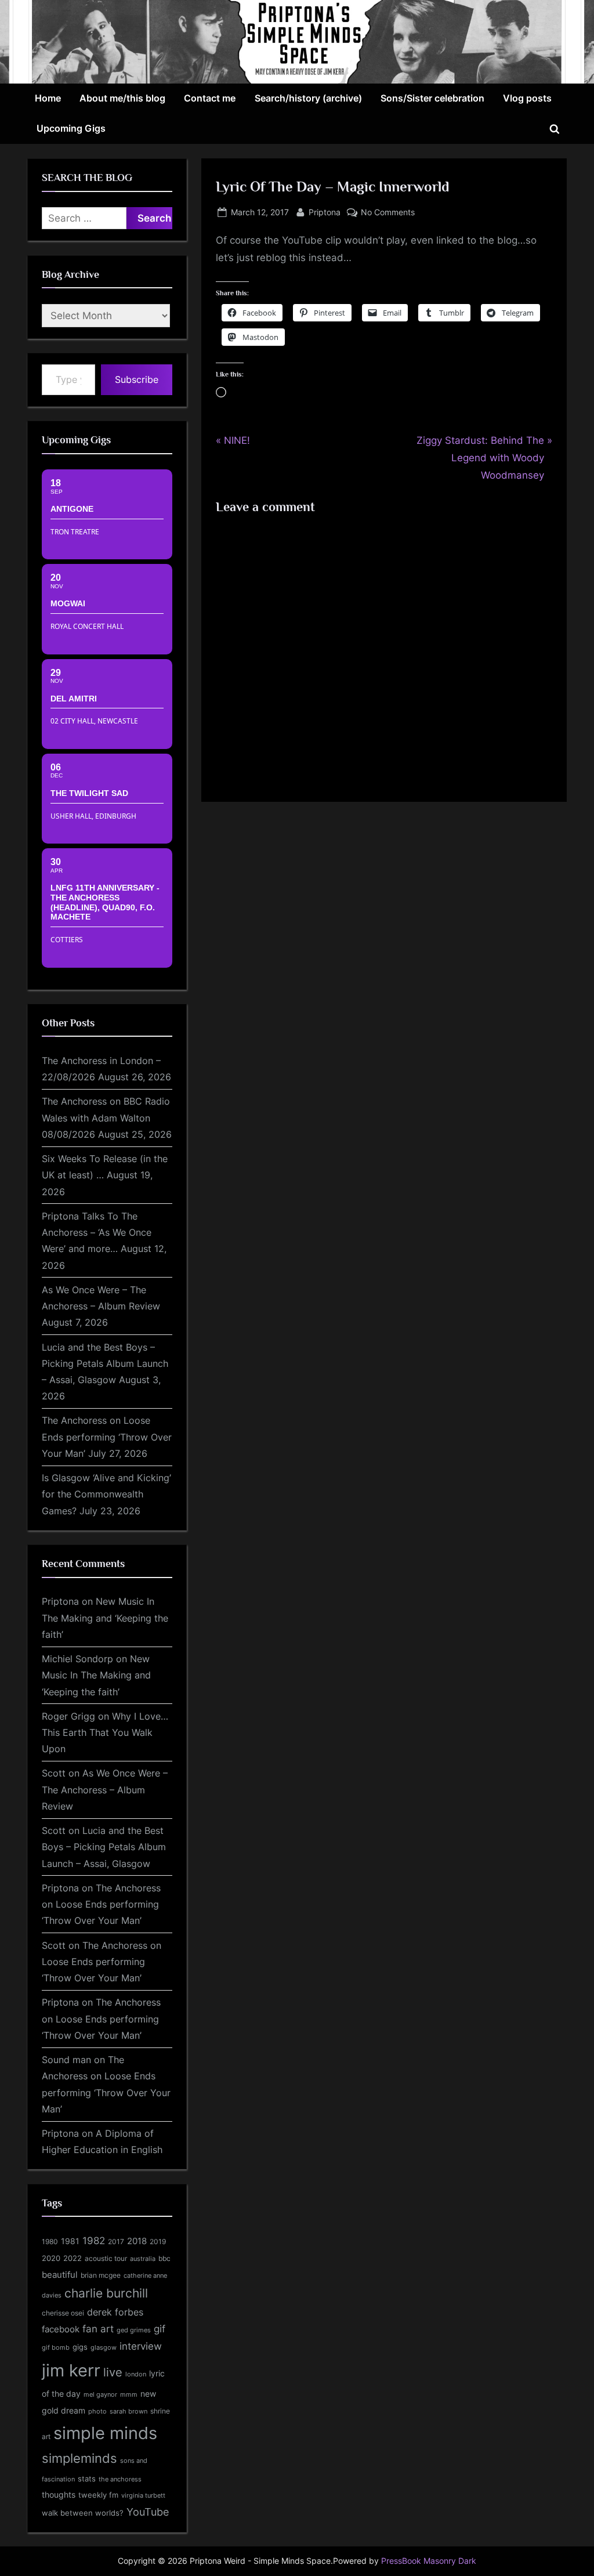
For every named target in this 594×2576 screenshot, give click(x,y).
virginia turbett (143, 2496)
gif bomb (56, 2348)
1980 (50, 2242)
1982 (94, 2241)
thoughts (59, 2495)
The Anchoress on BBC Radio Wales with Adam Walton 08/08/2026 (106, 1118)
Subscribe (137, 379)
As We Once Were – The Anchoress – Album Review (105, 1790)
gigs (80, 2347)
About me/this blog (122, 98)
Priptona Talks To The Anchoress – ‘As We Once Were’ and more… (97, 1233)
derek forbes (115, 2312)
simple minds (105, 2433)
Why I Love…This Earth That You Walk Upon (105, 1733)
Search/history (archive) (308, 98)
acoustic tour (106, 2258)
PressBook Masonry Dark (429, 2561)
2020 (51, 2258)
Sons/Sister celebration (432, 98)
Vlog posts (527, 98)
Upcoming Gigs (71, 128)
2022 (73, 2258)
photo (97, 2412)
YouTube (148, 2512)
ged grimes (134, 2330)
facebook (61, 2329)
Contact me (210, 98)
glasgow (104, 2347)
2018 (137, 2241)
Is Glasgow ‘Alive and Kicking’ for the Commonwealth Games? (106, 1494)
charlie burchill (106, 2293)
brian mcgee (101, 2275)
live (113, 2372)
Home (48, 98)
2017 (116, 2242)
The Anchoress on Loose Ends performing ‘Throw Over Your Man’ (107, 1437)
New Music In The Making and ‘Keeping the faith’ (105, 1618)
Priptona (325, 212)
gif (160, 2329)
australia (143, 2259)
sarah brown (128, 2411)
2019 (158, 2242)
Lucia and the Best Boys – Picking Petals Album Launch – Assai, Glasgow (105, 1364)
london (136, 2374)
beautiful (60, 2275)
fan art (98, 2329)
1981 (70, 2241)
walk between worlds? (83, 2513)
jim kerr (71, 2370)
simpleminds (79, 2458)
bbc (164, 2258)
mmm (129, 2394)
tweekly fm (98, 2495)
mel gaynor (100, 2394)
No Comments (388, 213)
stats (87, 2479)
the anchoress (120, 2479)
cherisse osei (63, 2313)
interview (141, 2346)
